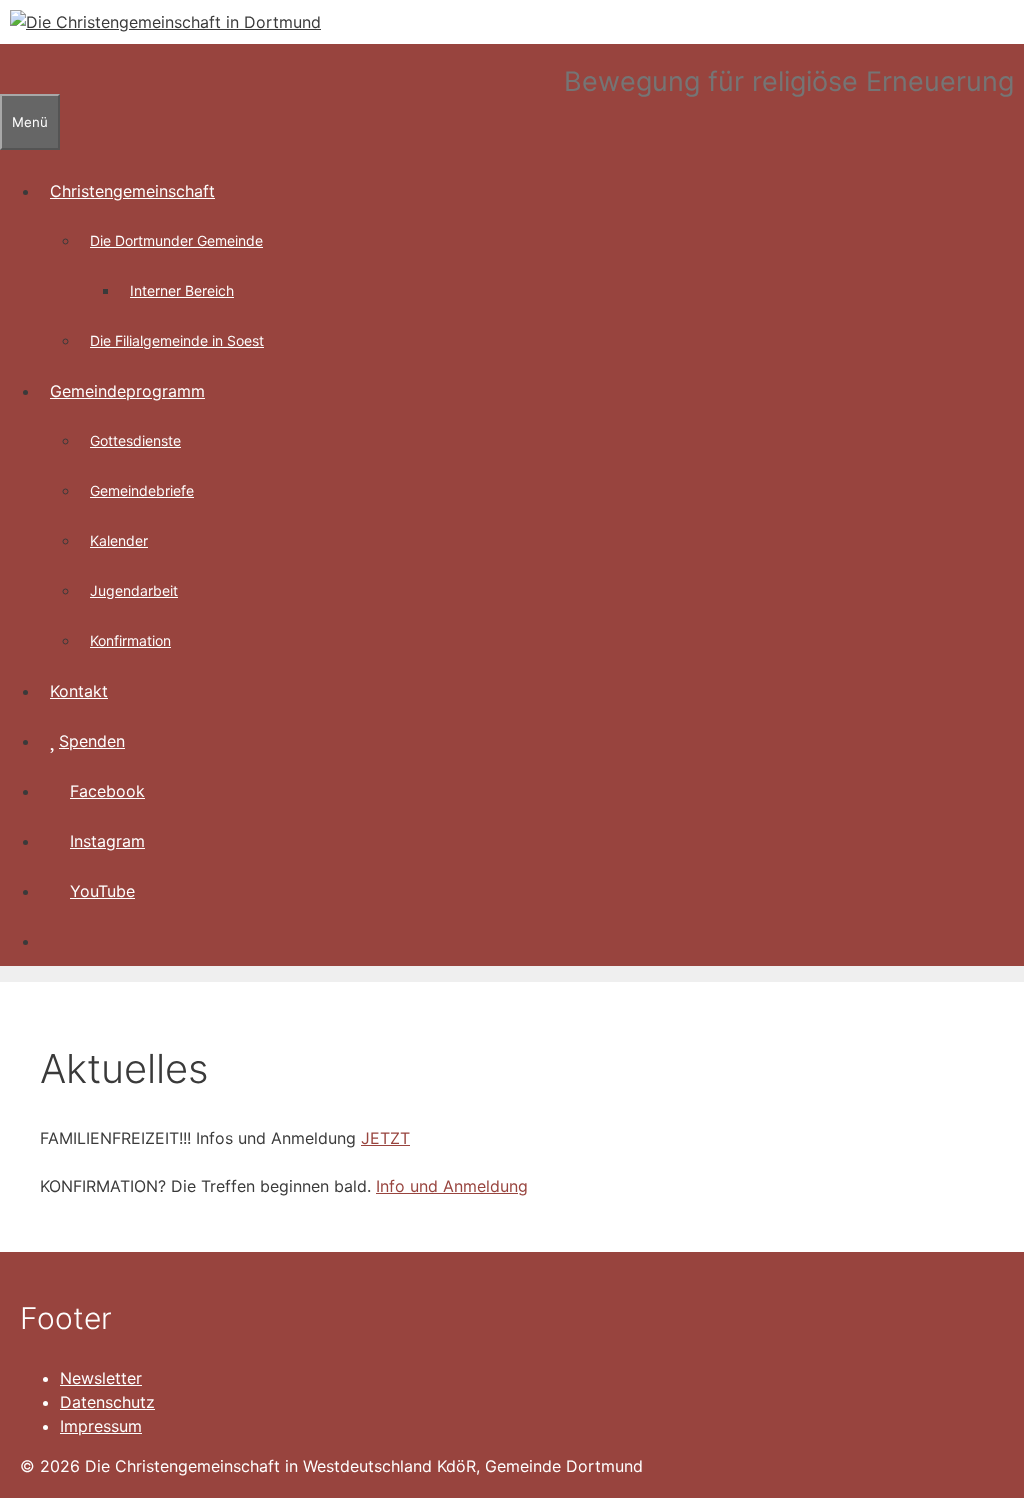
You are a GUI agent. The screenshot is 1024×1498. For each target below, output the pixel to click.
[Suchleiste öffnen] (10, 69)
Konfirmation (130, 640)
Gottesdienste (135, 440)
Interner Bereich (182, 290)
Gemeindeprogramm (127, 391)
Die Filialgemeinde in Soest (177, 340)
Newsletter (101, 1378)
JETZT (385, 1138)
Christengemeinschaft (132, 191)
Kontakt (79, 691)
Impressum (101, 1426)
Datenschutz (107, 1402)
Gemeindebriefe (142, 490)
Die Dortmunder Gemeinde (176, 240)
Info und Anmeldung (452, 1186)
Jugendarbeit (134, 590)
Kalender (119, 540)
